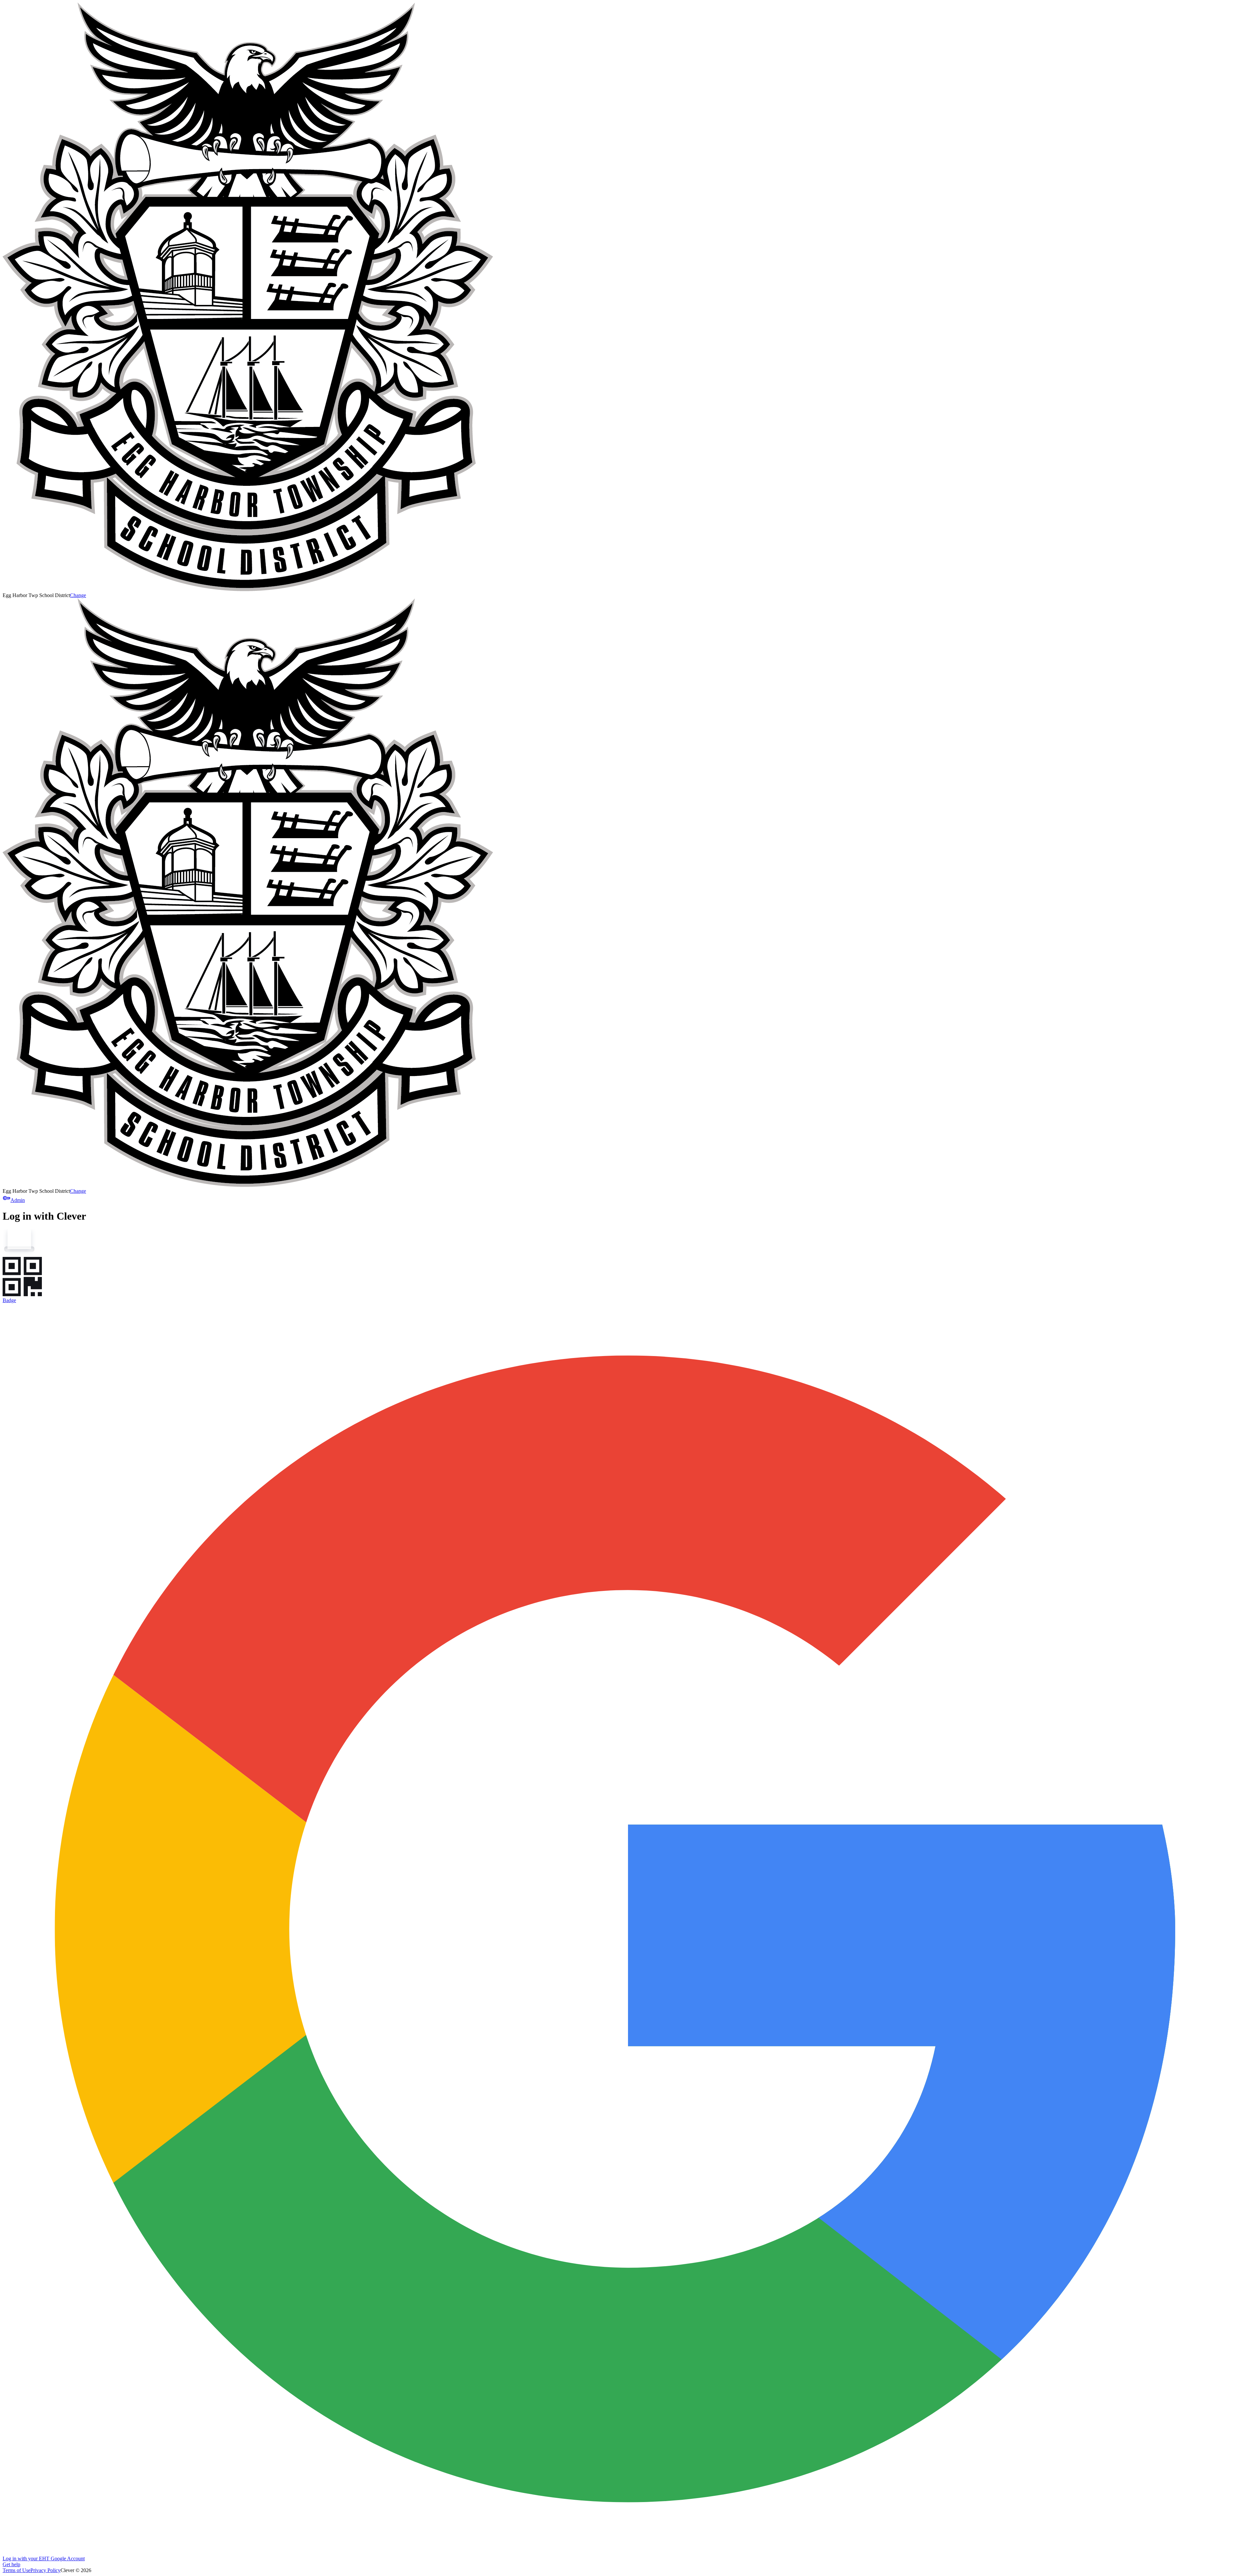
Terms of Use (17, 2570)
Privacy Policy (45, 2570)
